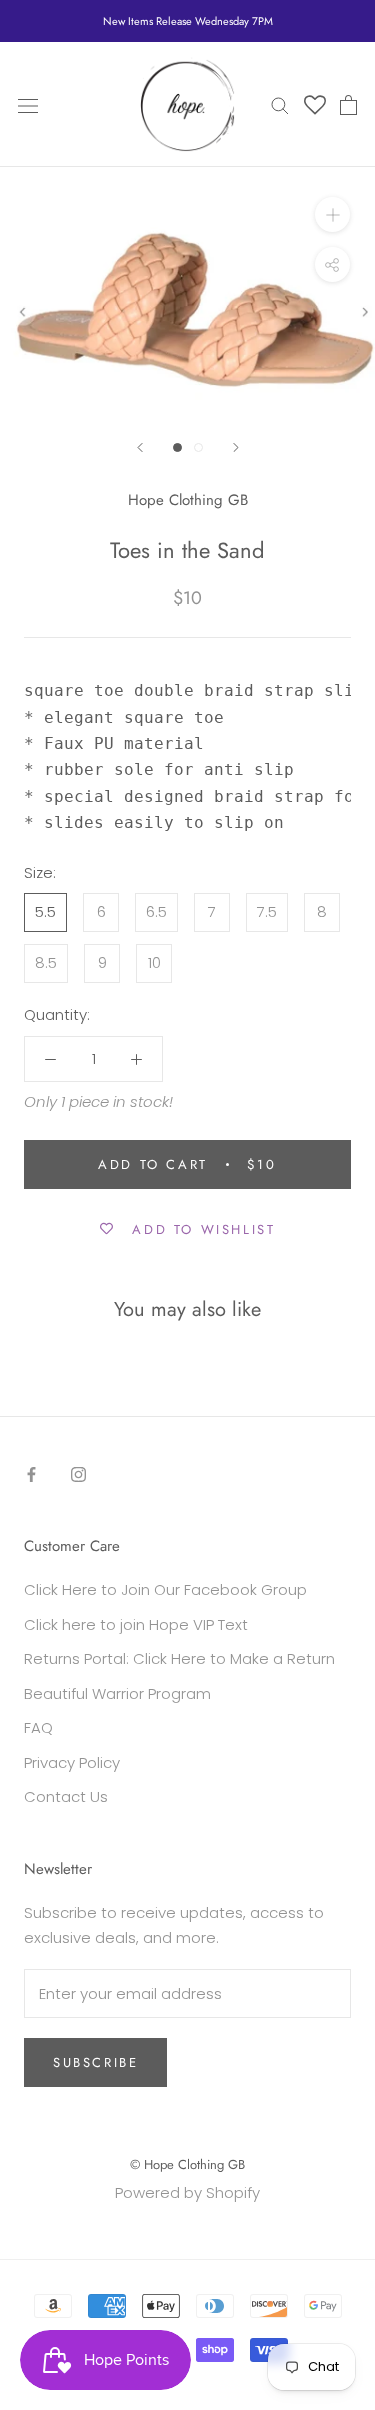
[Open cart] (348, 105)
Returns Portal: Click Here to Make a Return (179, 1658)
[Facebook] (31, 1474)
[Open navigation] (28, 105)
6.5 (156, 911)
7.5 (267, 911)
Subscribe (95, 2062)
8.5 (46, 962)
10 (154, 962)
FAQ (38, 1727)
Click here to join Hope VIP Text (136, 1624)
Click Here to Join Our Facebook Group (165, 1589)
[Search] (280, 104)
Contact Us (66, 1796)
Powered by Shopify (187, 2192)
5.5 (45, 911)
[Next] (236, 447)
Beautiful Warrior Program (117, 1693)
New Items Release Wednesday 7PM (188, 21)
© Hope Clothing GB (187, 2164)
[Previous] (140, 447)
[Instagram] (78, 1474)
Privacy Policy (72, 1762)
